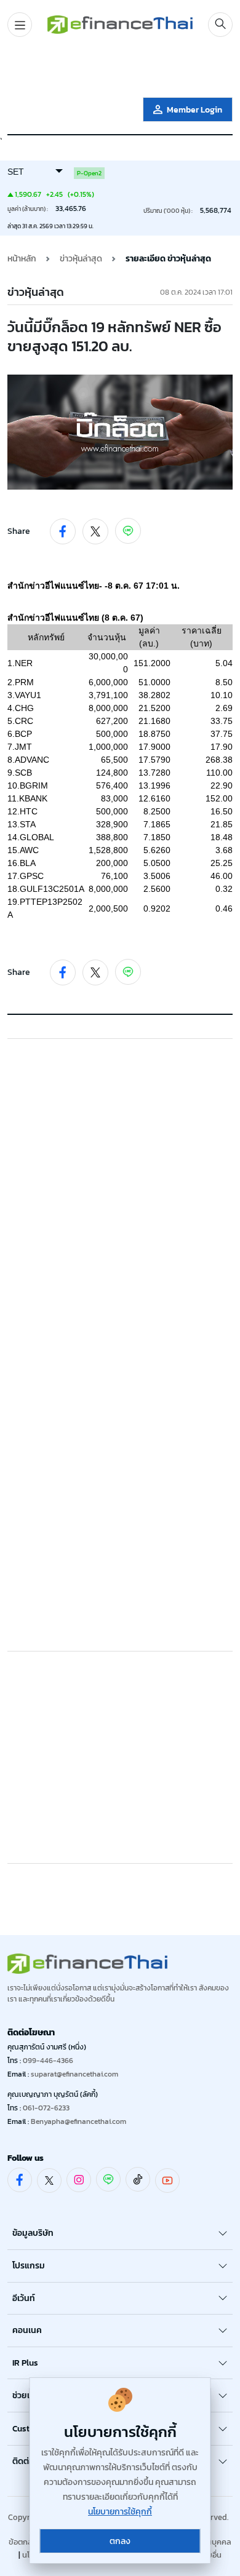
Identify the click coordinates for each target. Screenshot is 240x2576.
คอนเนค (27, 2330)
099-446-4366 (48, 2061)
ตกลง (120, 2541)
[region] (120, 70)
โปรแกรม (29, 2266)
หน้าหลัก (22, 259)
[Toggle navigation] (20, 25)
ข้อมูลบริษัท (33, 2233)
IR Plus (25, 2363)
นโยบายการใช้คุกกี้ (120, 2512)
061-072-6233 (46, 2108)
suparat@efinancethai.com (74, 2074)
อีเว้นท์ (24, 2298)
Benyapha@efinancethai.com (78, 2121)
